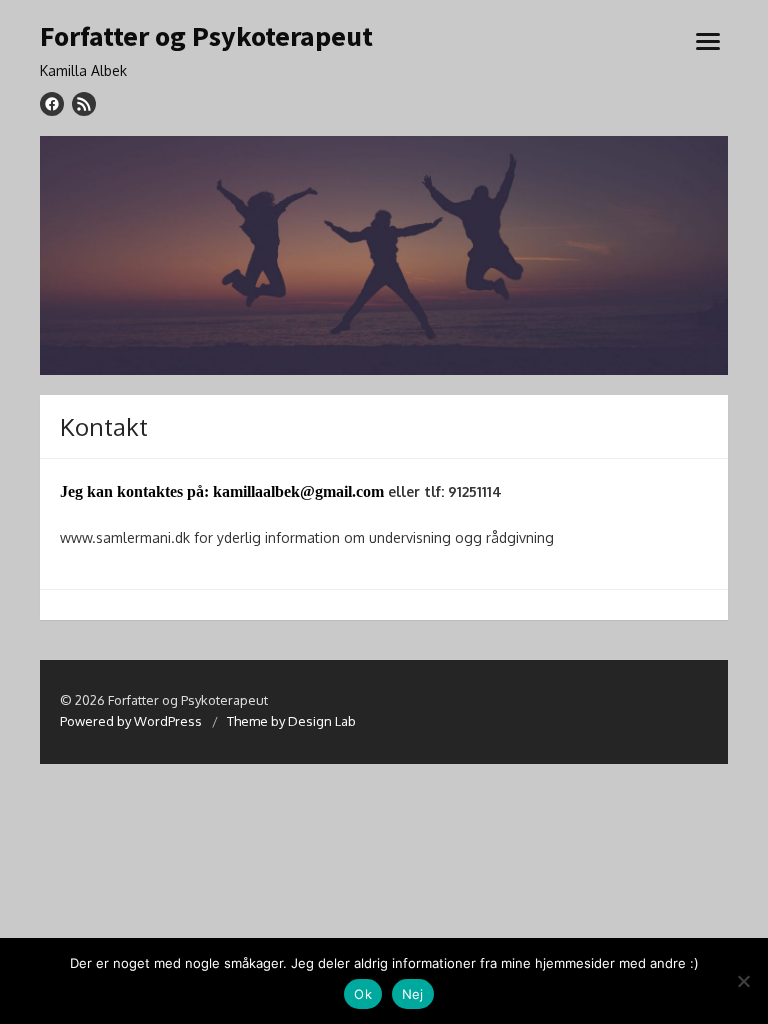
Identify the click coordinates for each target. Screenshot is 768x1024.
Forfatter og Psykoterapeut (206, 37)
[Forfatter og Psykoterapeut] (384, 255)
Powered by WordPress (131, 721)
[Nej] (743, 981)
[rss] (84, 104)
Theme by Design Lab (291, 721)
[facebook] (52, 104)
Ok (363, 994)
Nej (413, 994)
